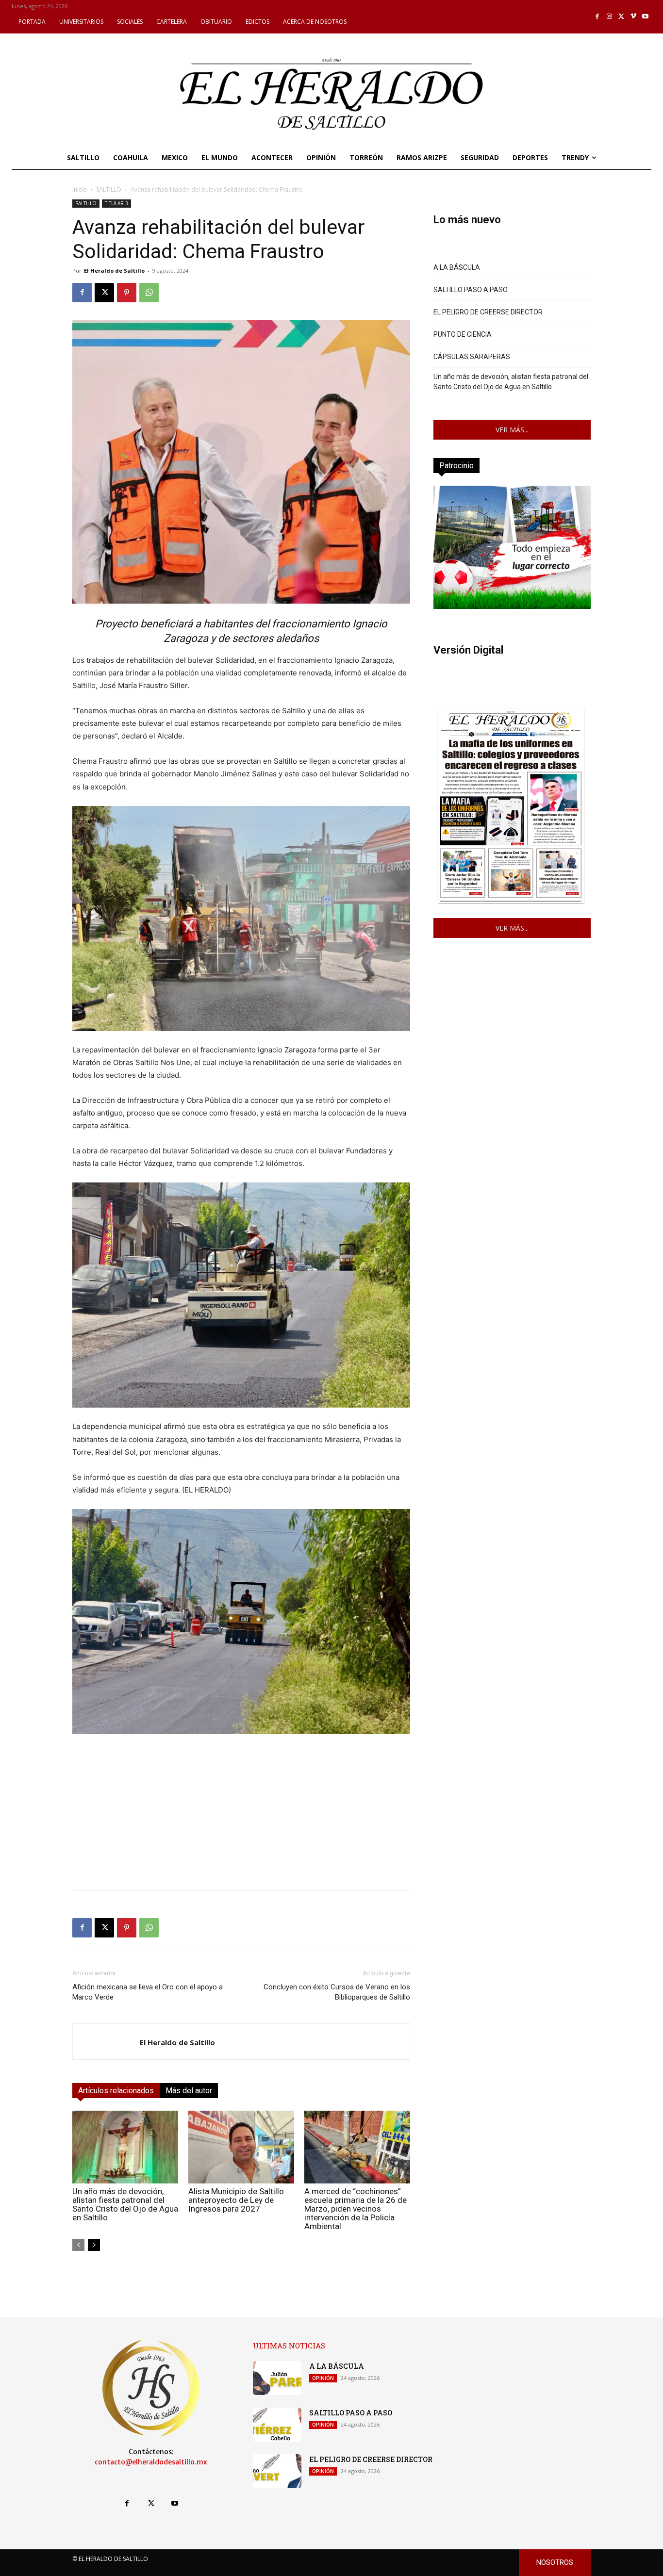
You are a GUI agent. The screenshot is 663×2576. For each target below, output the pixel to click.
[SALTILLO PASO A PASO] (277, 2425)
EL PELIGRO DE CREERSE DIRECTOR (488, 312)
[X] (622, 17)
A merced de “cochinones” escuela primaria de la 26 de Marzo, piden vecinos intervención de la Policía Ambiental (356, 2209)
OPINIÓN (323, 2378)
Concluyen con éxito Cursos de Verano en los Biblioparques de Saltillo (337, 1992)
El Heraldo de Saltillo (114, 271)
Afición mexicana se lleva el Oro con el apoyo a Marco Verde (148, 1992)
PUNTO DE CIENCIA (463, 334)
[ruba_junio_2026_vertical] (512, 606)
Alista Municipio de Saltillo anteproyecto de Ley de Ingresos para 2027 (236, 2200)
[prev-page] (78, 2245)
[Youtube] (645, 17)
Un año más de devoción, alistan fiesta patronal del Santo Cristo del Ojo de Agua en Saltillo (125, 2204)
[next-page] (94, 2245)
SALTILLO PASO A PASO (471, 290)
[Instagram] (609, 17)
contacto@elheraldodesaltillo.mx (151, 2462)
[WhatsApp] (149, 293)
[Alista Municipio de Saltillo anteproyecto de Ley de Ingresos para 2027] (241, 2147)
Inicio (80, 189)
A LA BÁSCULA (457, 267)
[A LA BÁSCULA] (277, 2378)
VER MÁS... (512, 430)
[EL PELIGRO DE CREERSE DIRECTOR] (277, 2471)
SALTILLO (109, 189)
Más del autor (189, 2091)
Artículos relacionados (116, 2091)
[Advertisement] (241, 1815)
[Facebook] (598, 17)
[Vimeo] (634, 17)
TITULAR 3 (116, 203)
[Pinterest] (127, 293)
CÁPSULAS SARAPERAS (472, 357)
